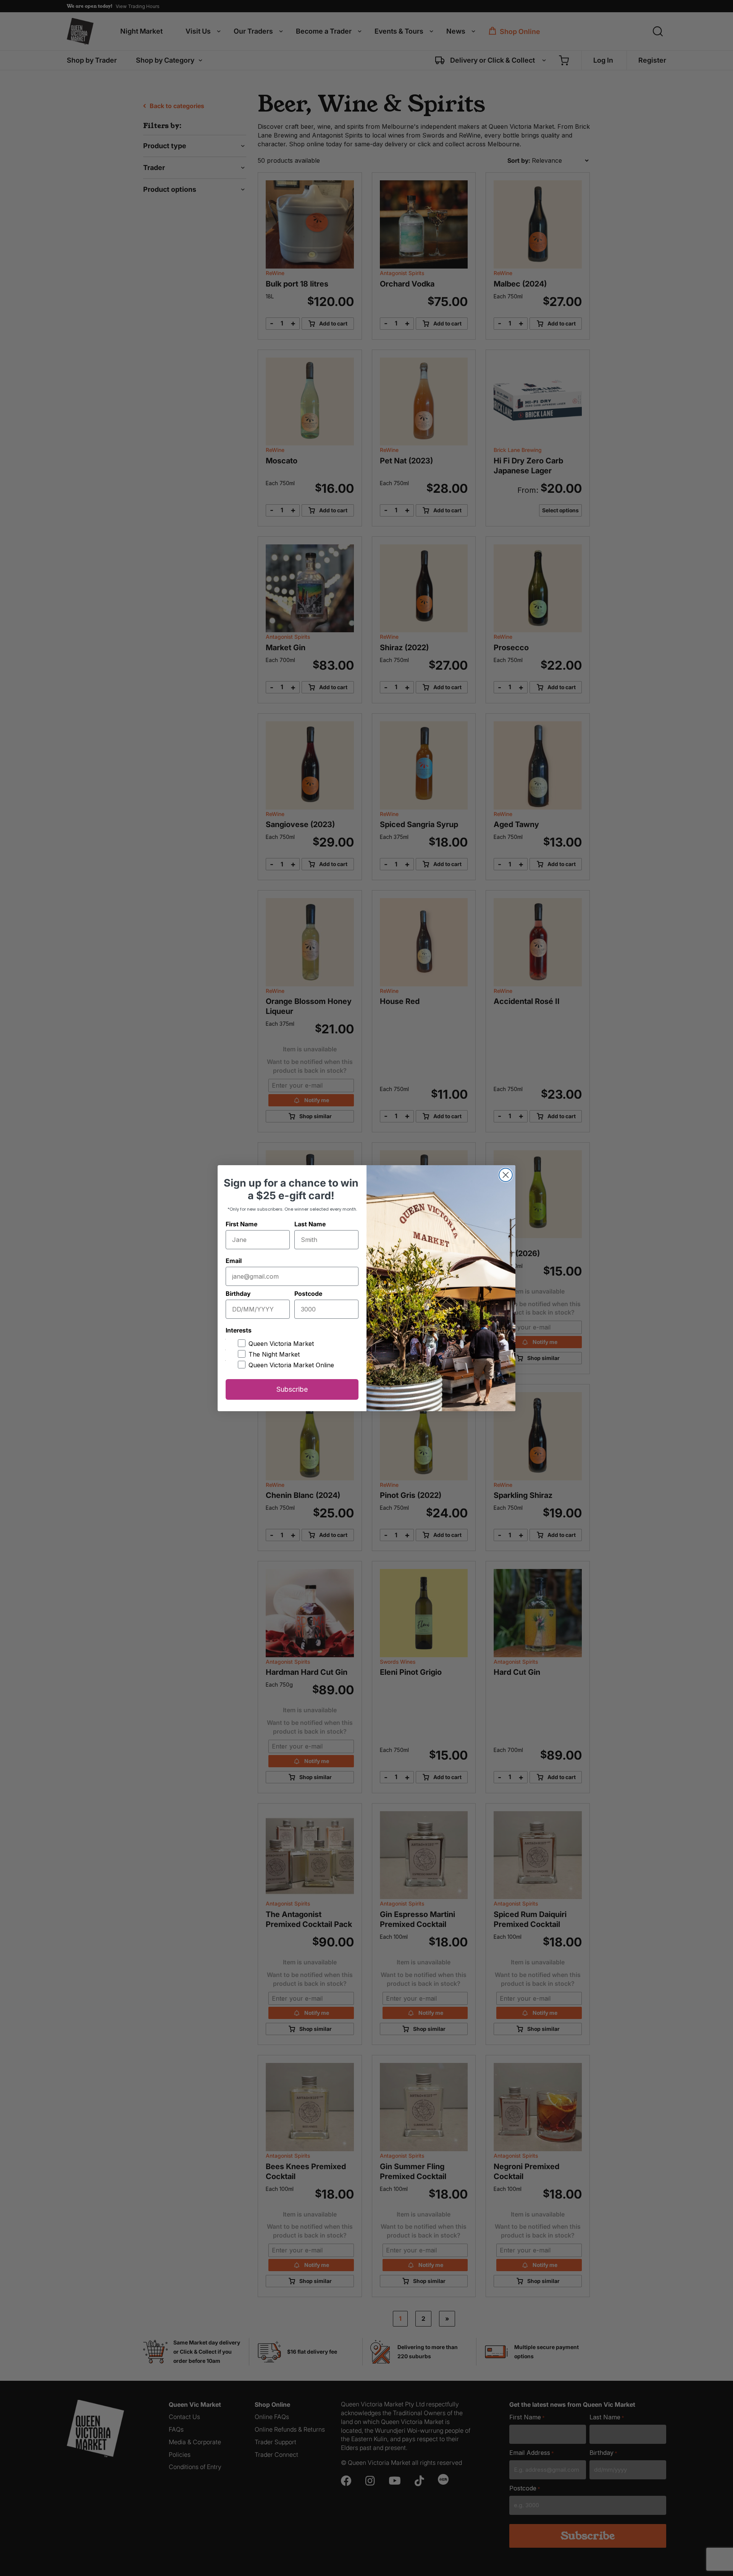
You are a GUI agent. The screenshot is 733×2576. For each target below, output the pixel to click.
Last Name (310, 1224)
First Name (241, 1224)
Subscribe (292, 1389)
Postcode (308, 1294)
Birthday (238, 1294)
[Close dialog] (506, 1175)
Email (234, 1261)
